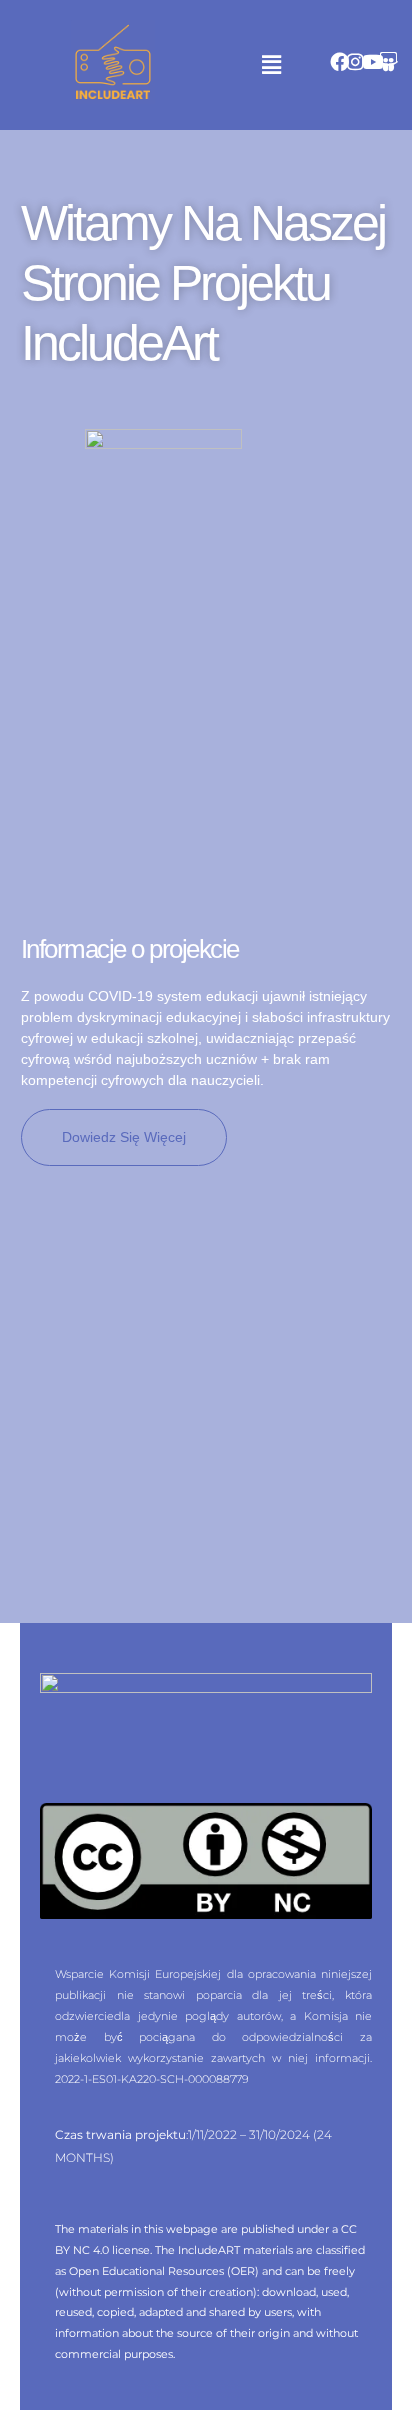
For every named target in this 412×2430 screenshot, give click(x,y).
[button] (271, 64)
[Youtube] (372, 61)
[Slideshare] (388, 61)
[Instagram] (355, 61)
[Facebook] (339, 61)
